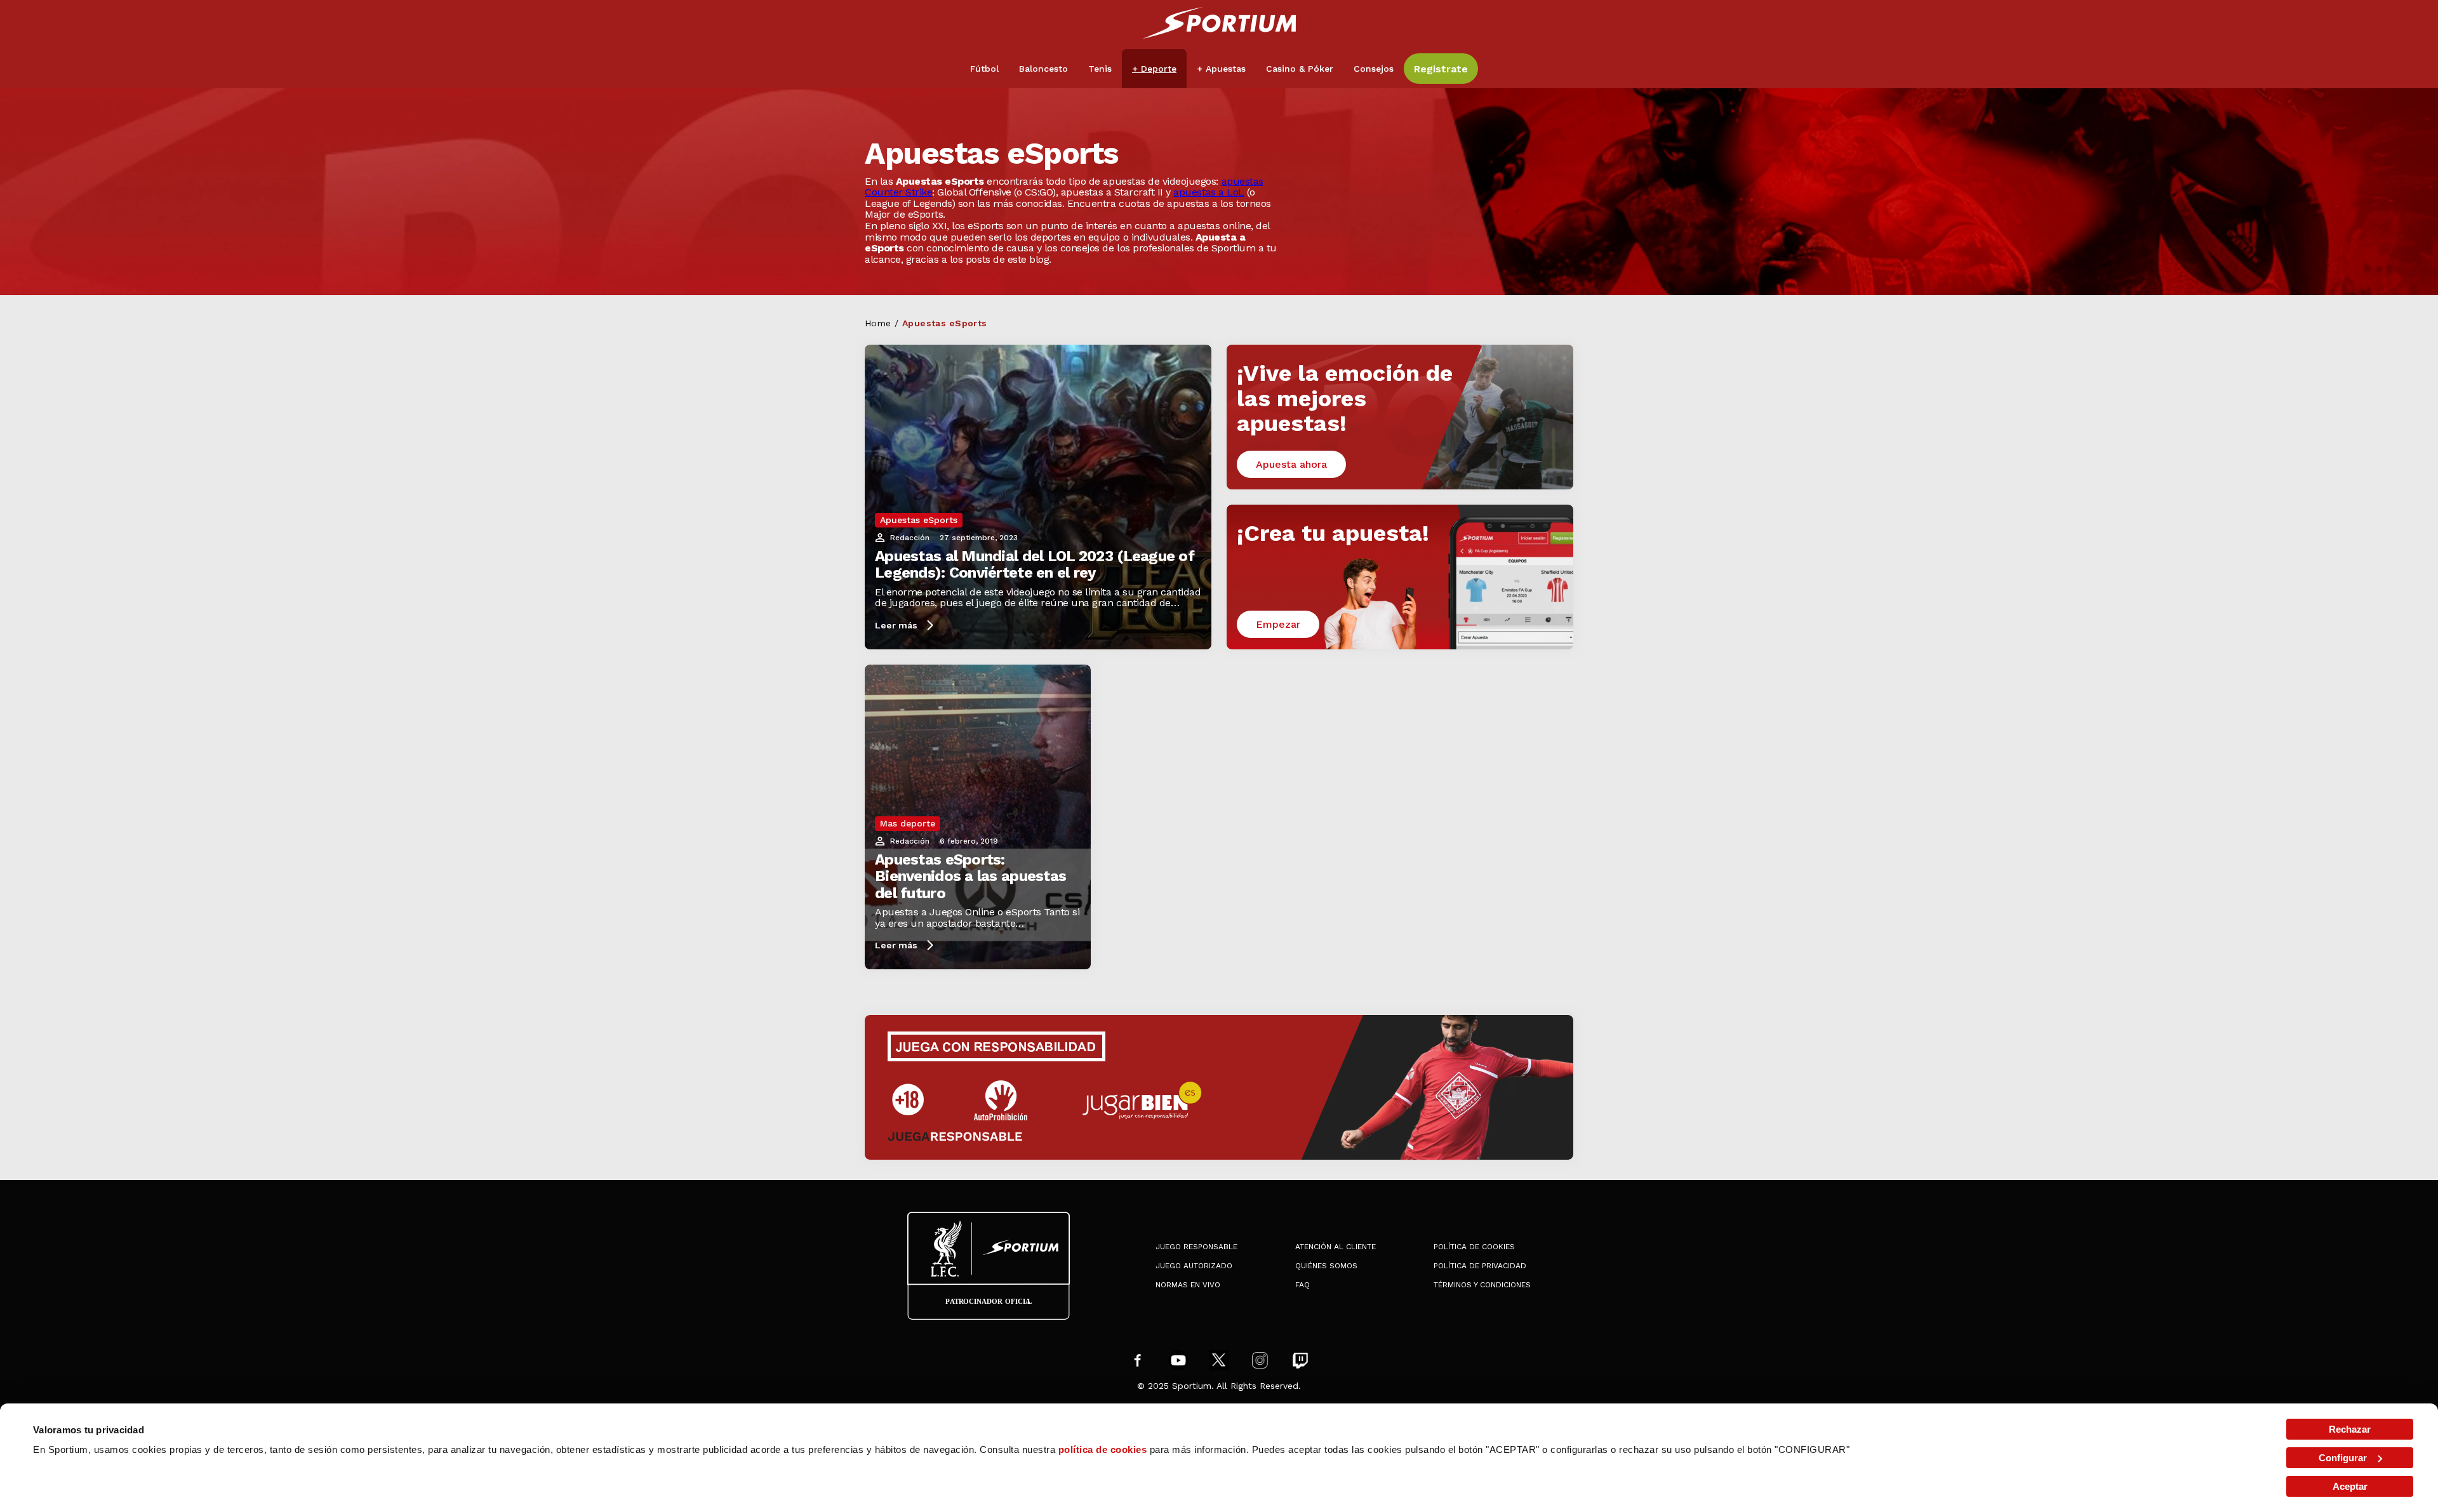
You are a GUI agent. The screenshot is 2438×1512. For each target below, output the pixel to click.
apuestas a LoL (1209, 192)
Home (878, 323)
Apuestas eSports (919, 520)
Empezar (1278, 624)
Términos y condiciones (1482, 1285)
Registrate (1441, 69)
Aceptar (2350, 1486)
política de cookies (1103, 1449)
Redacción (910, 538)
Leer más (896, 625)
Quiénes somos (1326, 1266)
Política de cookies (1474, 1247)
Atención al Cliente (1336, 1247)
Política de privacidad (1480, 1266)
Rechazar (2350, 1429)
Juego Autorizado (1194, 1266)
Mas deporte (908, 823)
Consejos (1374, 69)
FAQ (1302, 1285)
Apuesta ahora (1291, 464)
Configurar (2343, 1458)
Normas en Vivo (1188, 1285)
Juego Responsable (1196, 1247)
